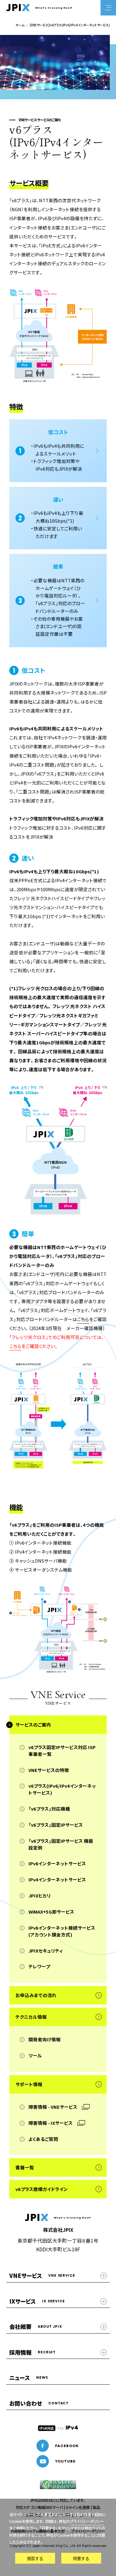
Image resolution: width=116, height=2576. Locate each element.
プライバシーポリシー (87, 2521)
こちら (83, 1319)
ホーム (20, 25)
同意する (81, 2558)
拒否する (35, 2558)
